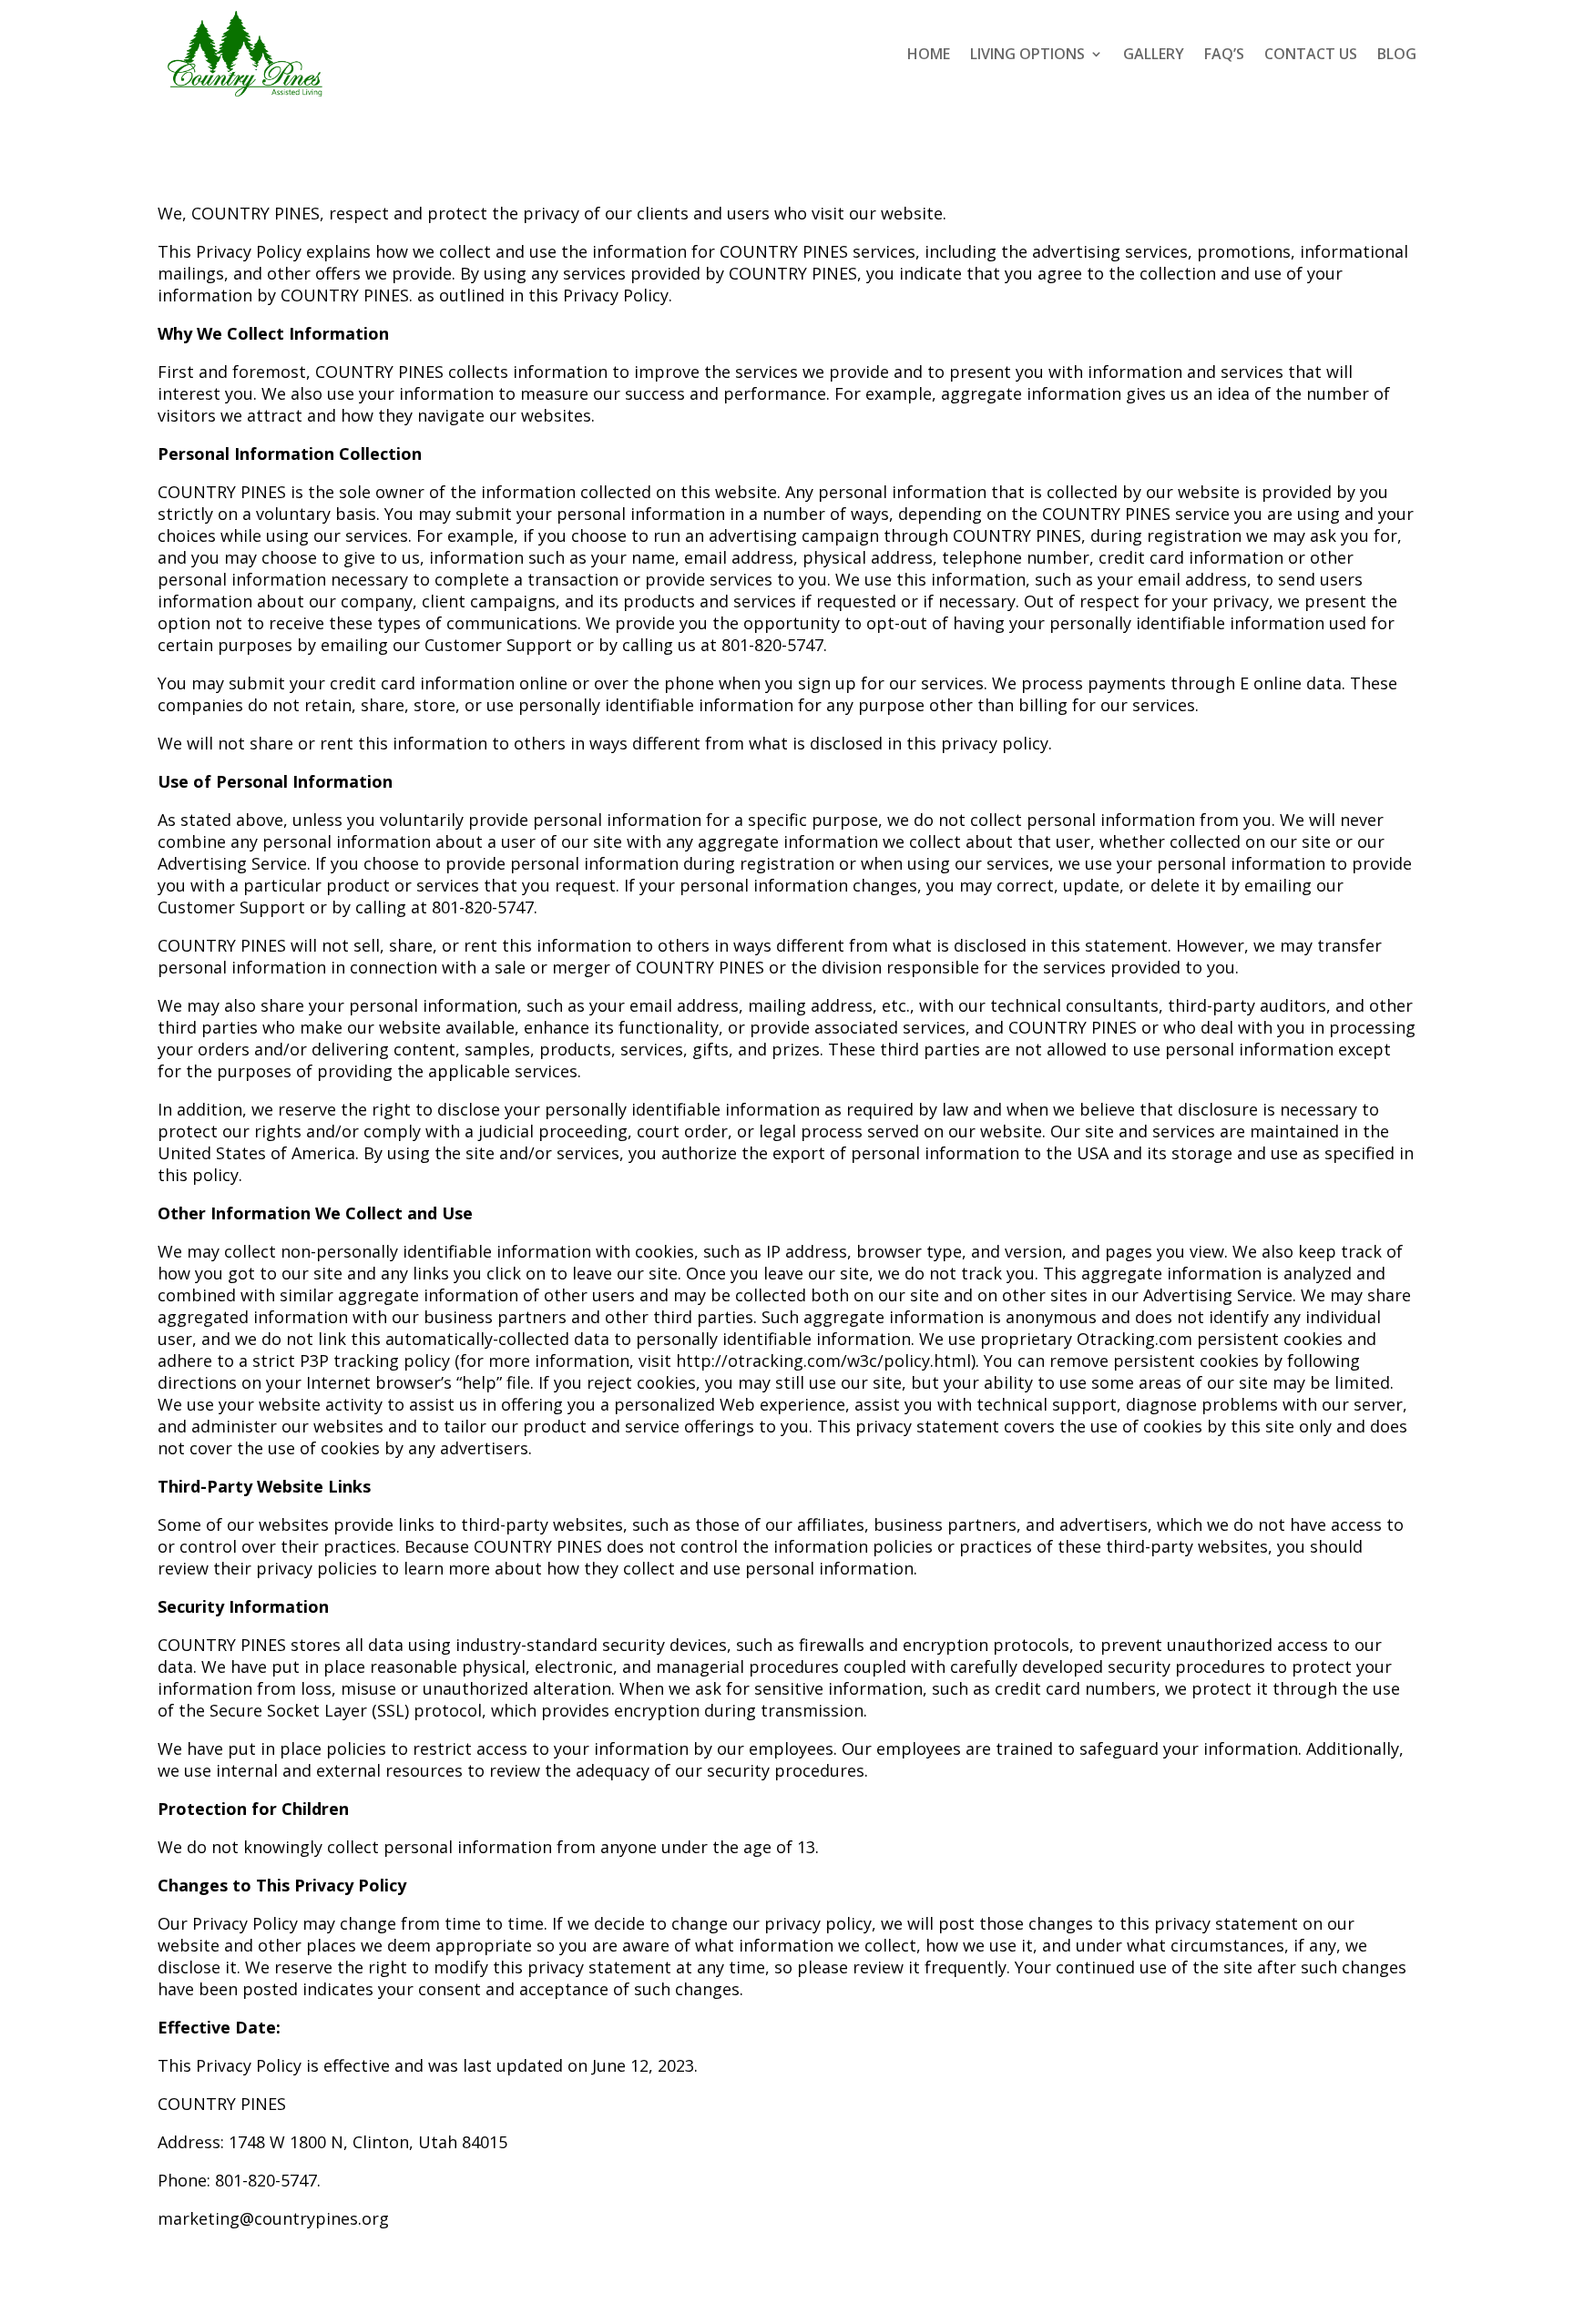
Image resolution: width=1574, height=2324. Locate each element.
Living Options (1027, 54)
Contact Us (1311, 54)
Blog (1397, 54)
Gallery (1154, 54)
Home (929, 54)
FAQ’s (1224, 54)
